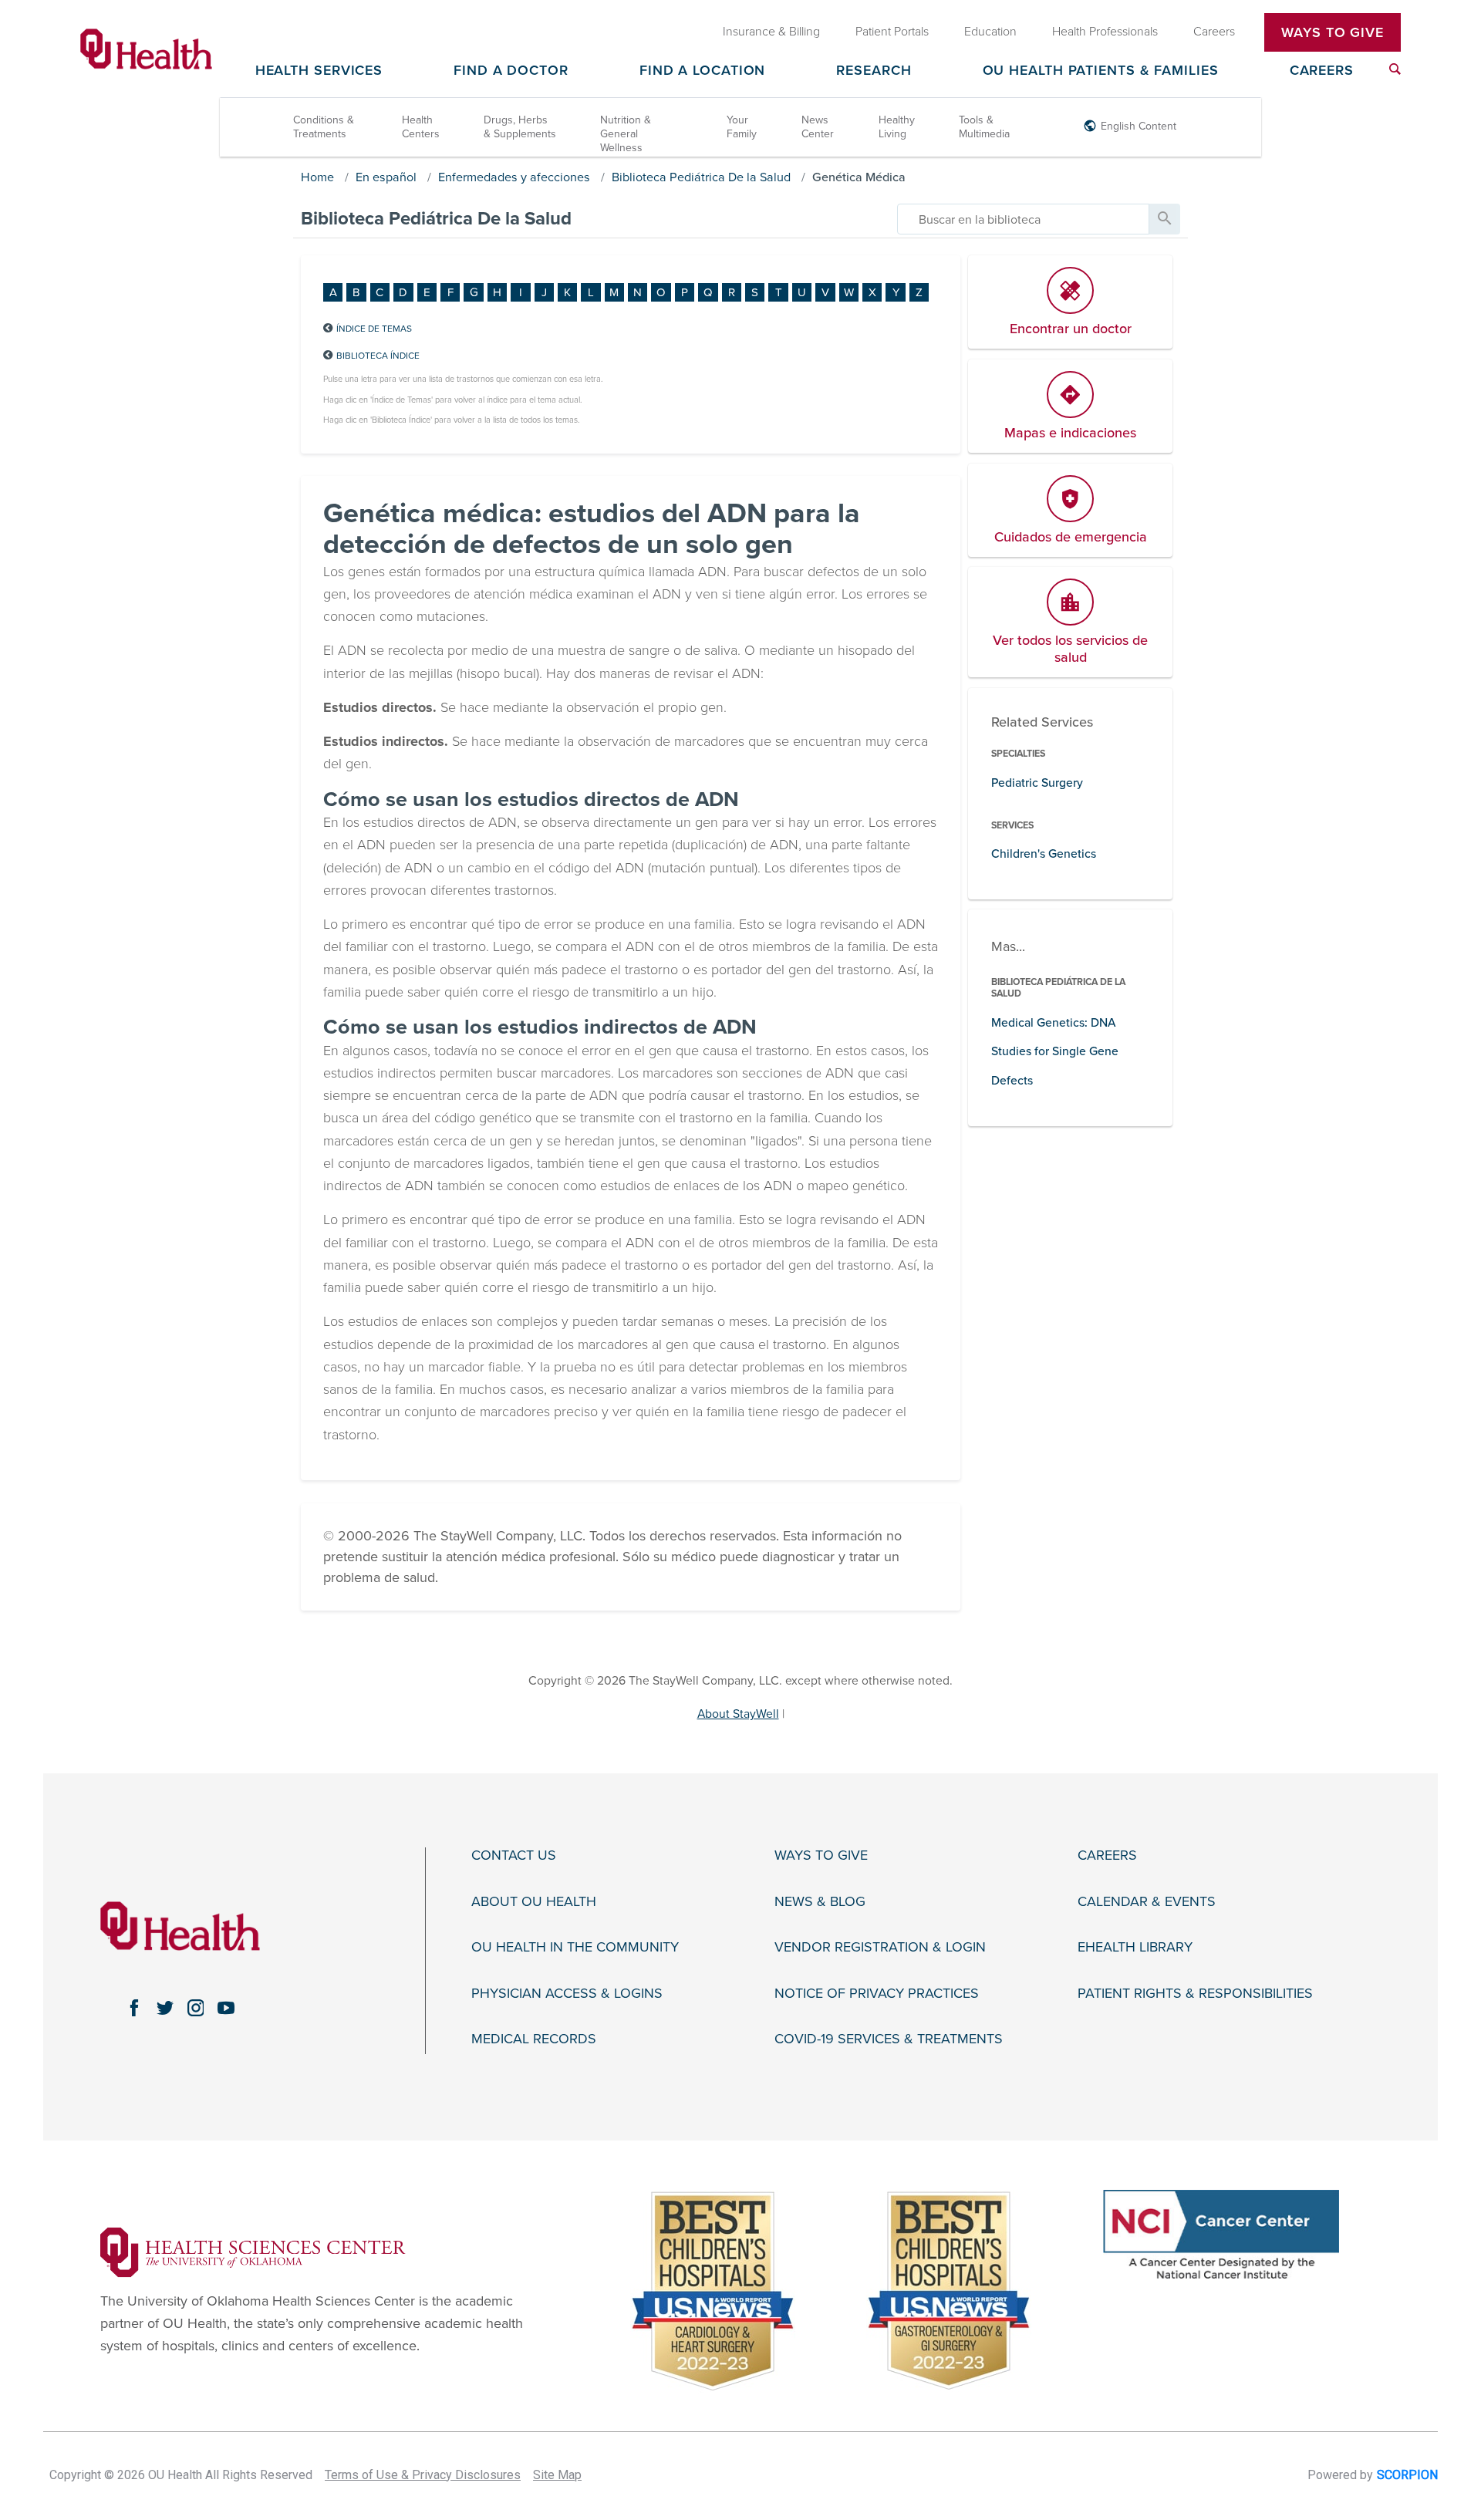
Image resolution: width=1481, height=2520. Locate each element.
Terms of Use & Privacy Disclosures (423, 2475)
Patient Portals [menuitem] (892, 32)
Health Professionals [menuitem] (1105, 32)
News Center (818, 127)
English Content (1139, 126)
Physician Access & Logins (567, 1994)
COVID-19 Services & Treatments (889, 2039)
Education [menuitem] (990, 32)
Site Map (557, 2475)
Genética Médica (859, 177)
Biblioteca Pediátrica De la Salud (701, 177)
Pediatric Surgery (1037, 783)
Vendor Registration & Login (880, 1947)
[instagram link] (196, 2008)
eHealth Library (1135, 1947)
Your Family (742, 127)
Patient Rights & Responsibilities (1195, 1994)
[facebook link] (134, 2008)
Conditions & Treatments (324, 127)
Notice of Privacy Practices (877, 1994)
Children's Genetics (1044, 854)
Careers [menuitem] (1214, 32)
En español (386, 177)
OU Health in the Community (575, 1947)
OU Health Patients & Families (1101, 71)
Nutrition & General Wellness (626, 134)
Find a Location (703, 71)
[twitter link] (165, 2008)
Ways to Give (821, 1855)
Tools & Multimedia (984, 127)
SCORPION (1407, 2475)
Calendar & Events (1147, 1902)
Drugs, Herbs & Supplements (520, 127)
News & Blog (820, 1902)
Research (874, 71)
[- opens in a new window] (253, 2251)
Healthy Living (897, 127)
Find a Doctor (511, 71)
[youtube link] (226, 2008)
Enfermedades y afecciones (514, 177)
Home (317, 177)
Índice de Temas (374, 329)
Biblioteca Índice (378, 356)
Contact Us (514, 1855)
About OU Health (534, 1902)
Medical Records (534, 2039)
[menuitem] (1395, 69)
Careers (1322, 71)
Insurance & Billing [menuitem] (771, 32)
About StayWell (738, 1714)
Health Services (319, 71)
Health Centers (421, 127)
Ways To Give (1333, 32)
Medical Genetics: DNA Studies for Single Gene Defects (1055, 1052)
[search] (1023, 219)
